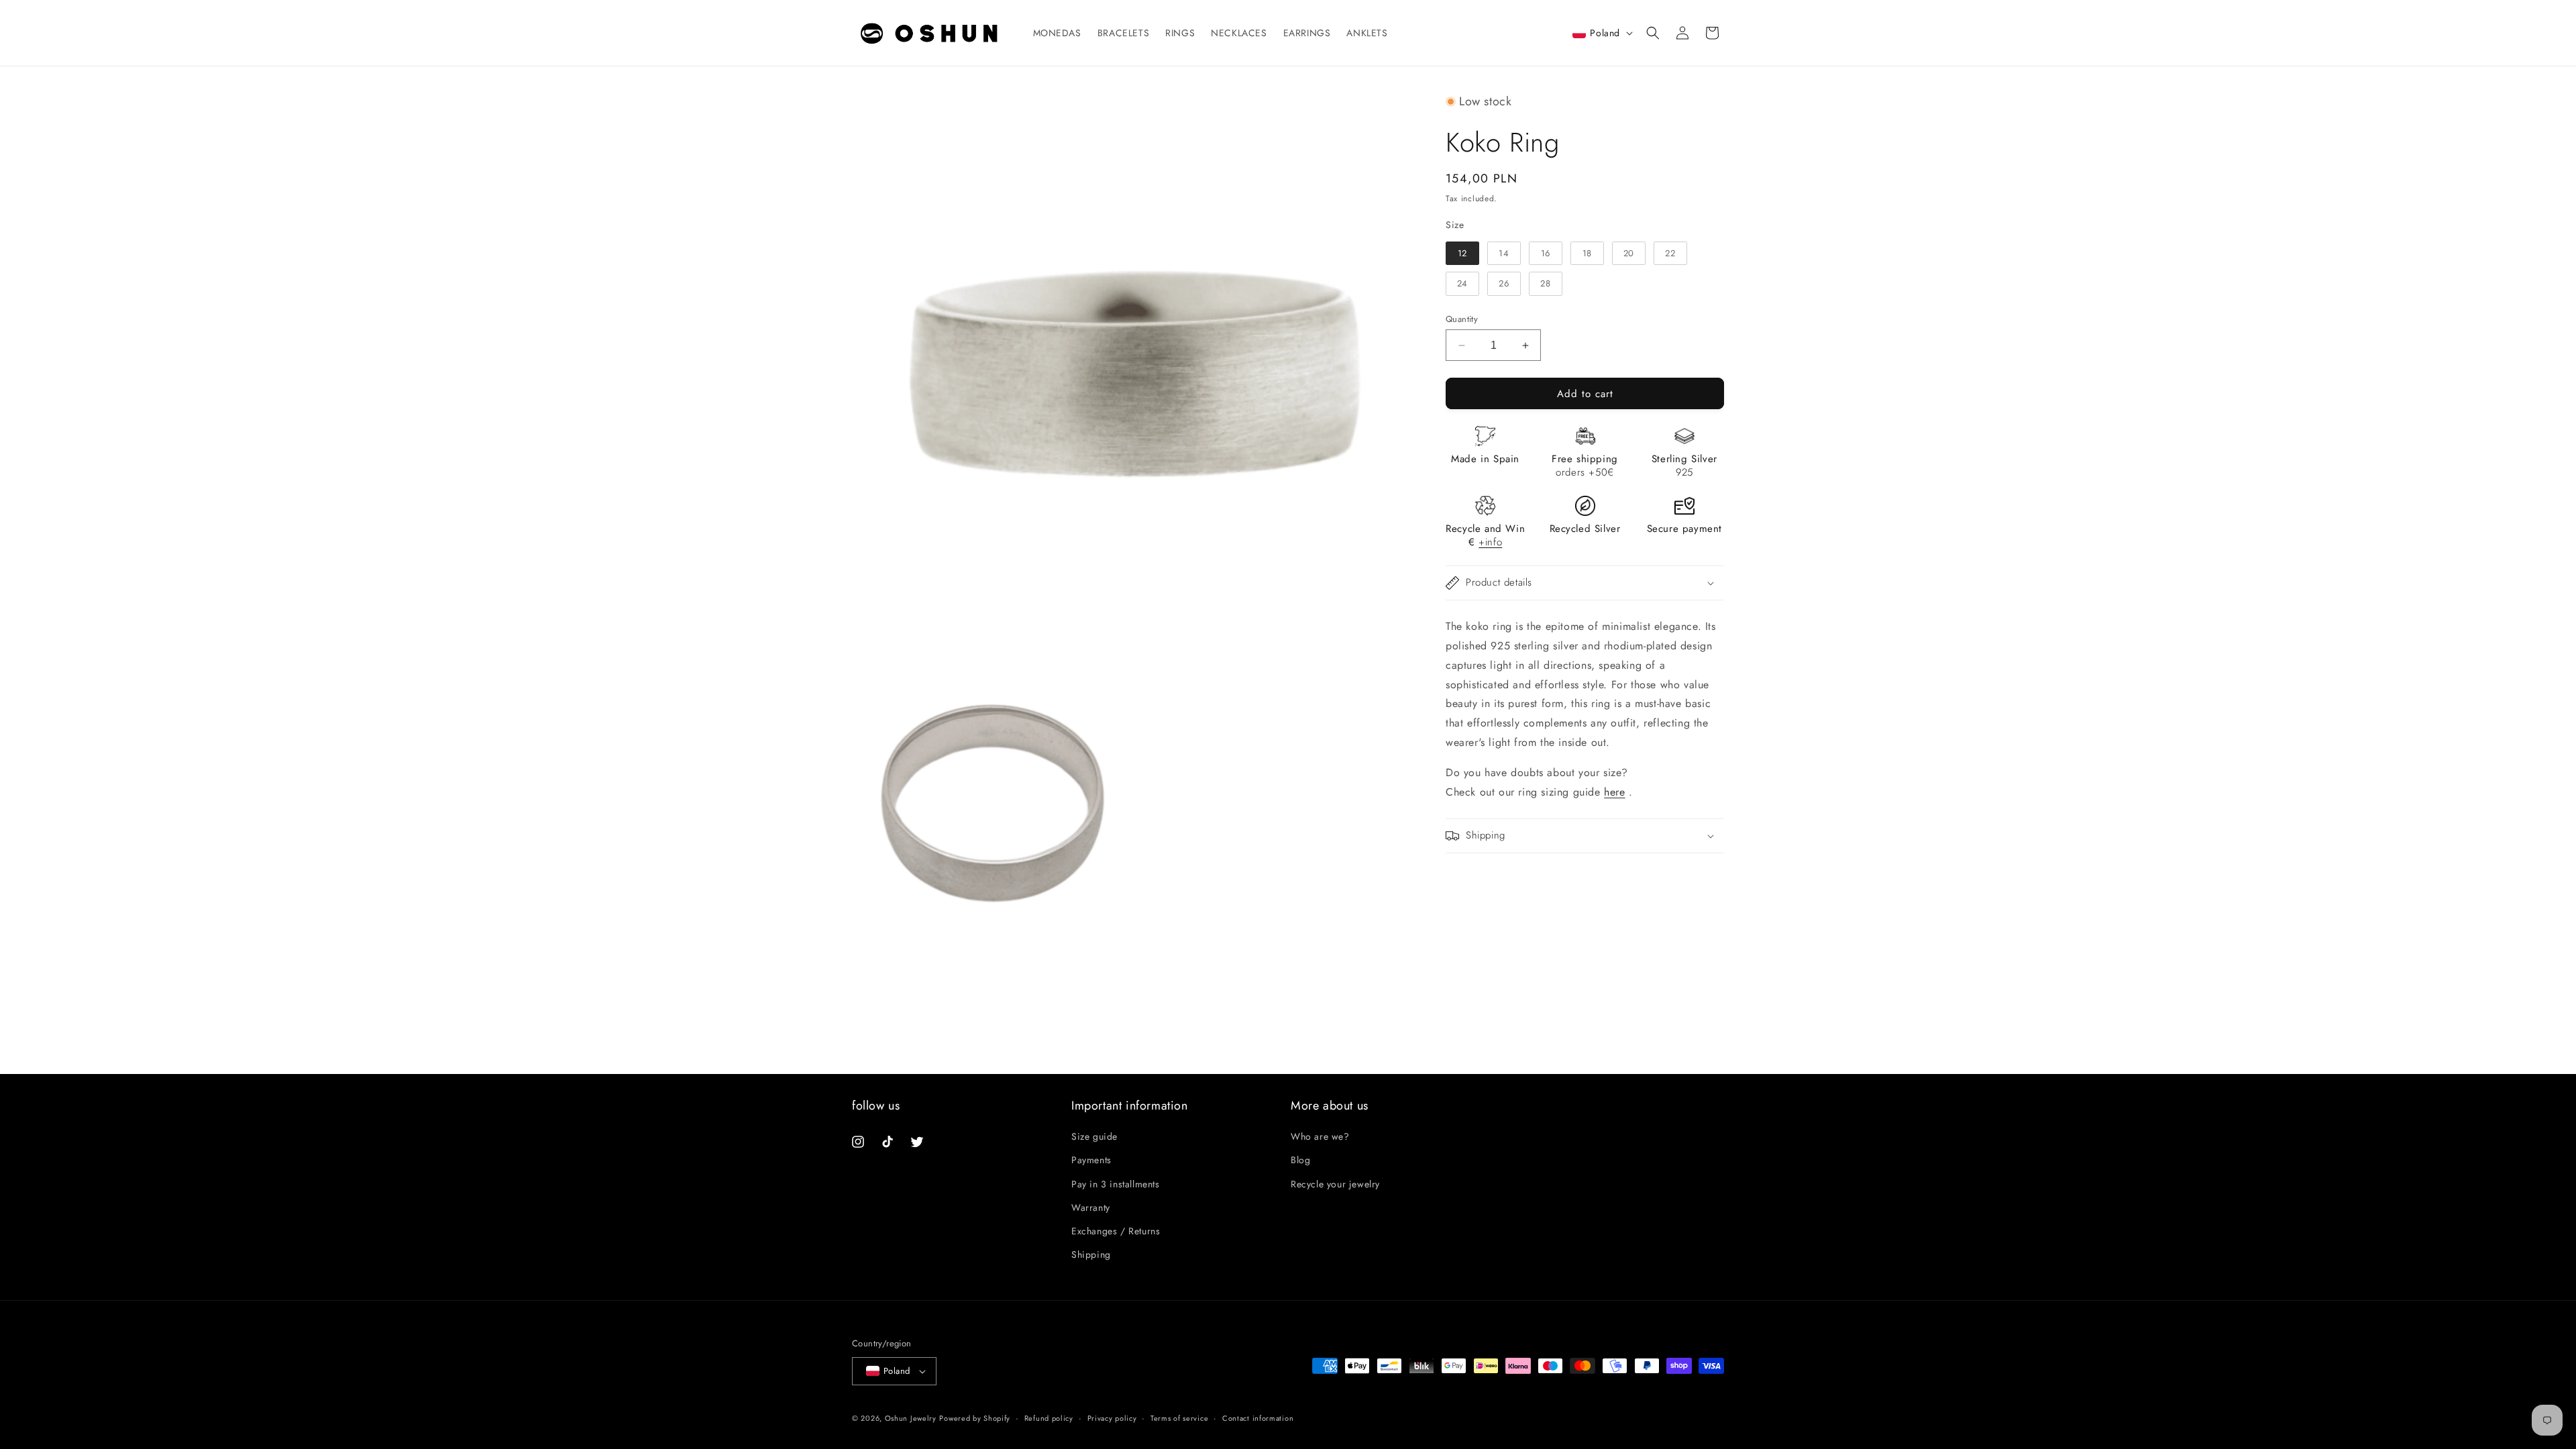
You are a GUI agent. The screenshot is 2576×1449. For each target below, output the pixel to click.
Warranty (1091, 1207)
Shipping (1091, 1254)
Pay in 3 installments (1116, 1183)
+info (1490, 542)
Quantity (1462, 319)
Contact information (1258, 1417)
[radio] (1462, 254)
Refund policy (1049, 1417)
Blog (1300, 1160)
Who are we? (1320, 1136)
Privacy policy (1112, 1417)
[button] (1653, 33)
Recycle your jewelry (1335, 1183)
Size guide (1094, 1136)
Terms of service (1179, 1417)
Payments (1091, 1160)
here (1614, 792)
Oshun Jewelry (911, 1418)
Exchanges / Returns (1116, 1231)
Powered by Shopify (975, 1418)
